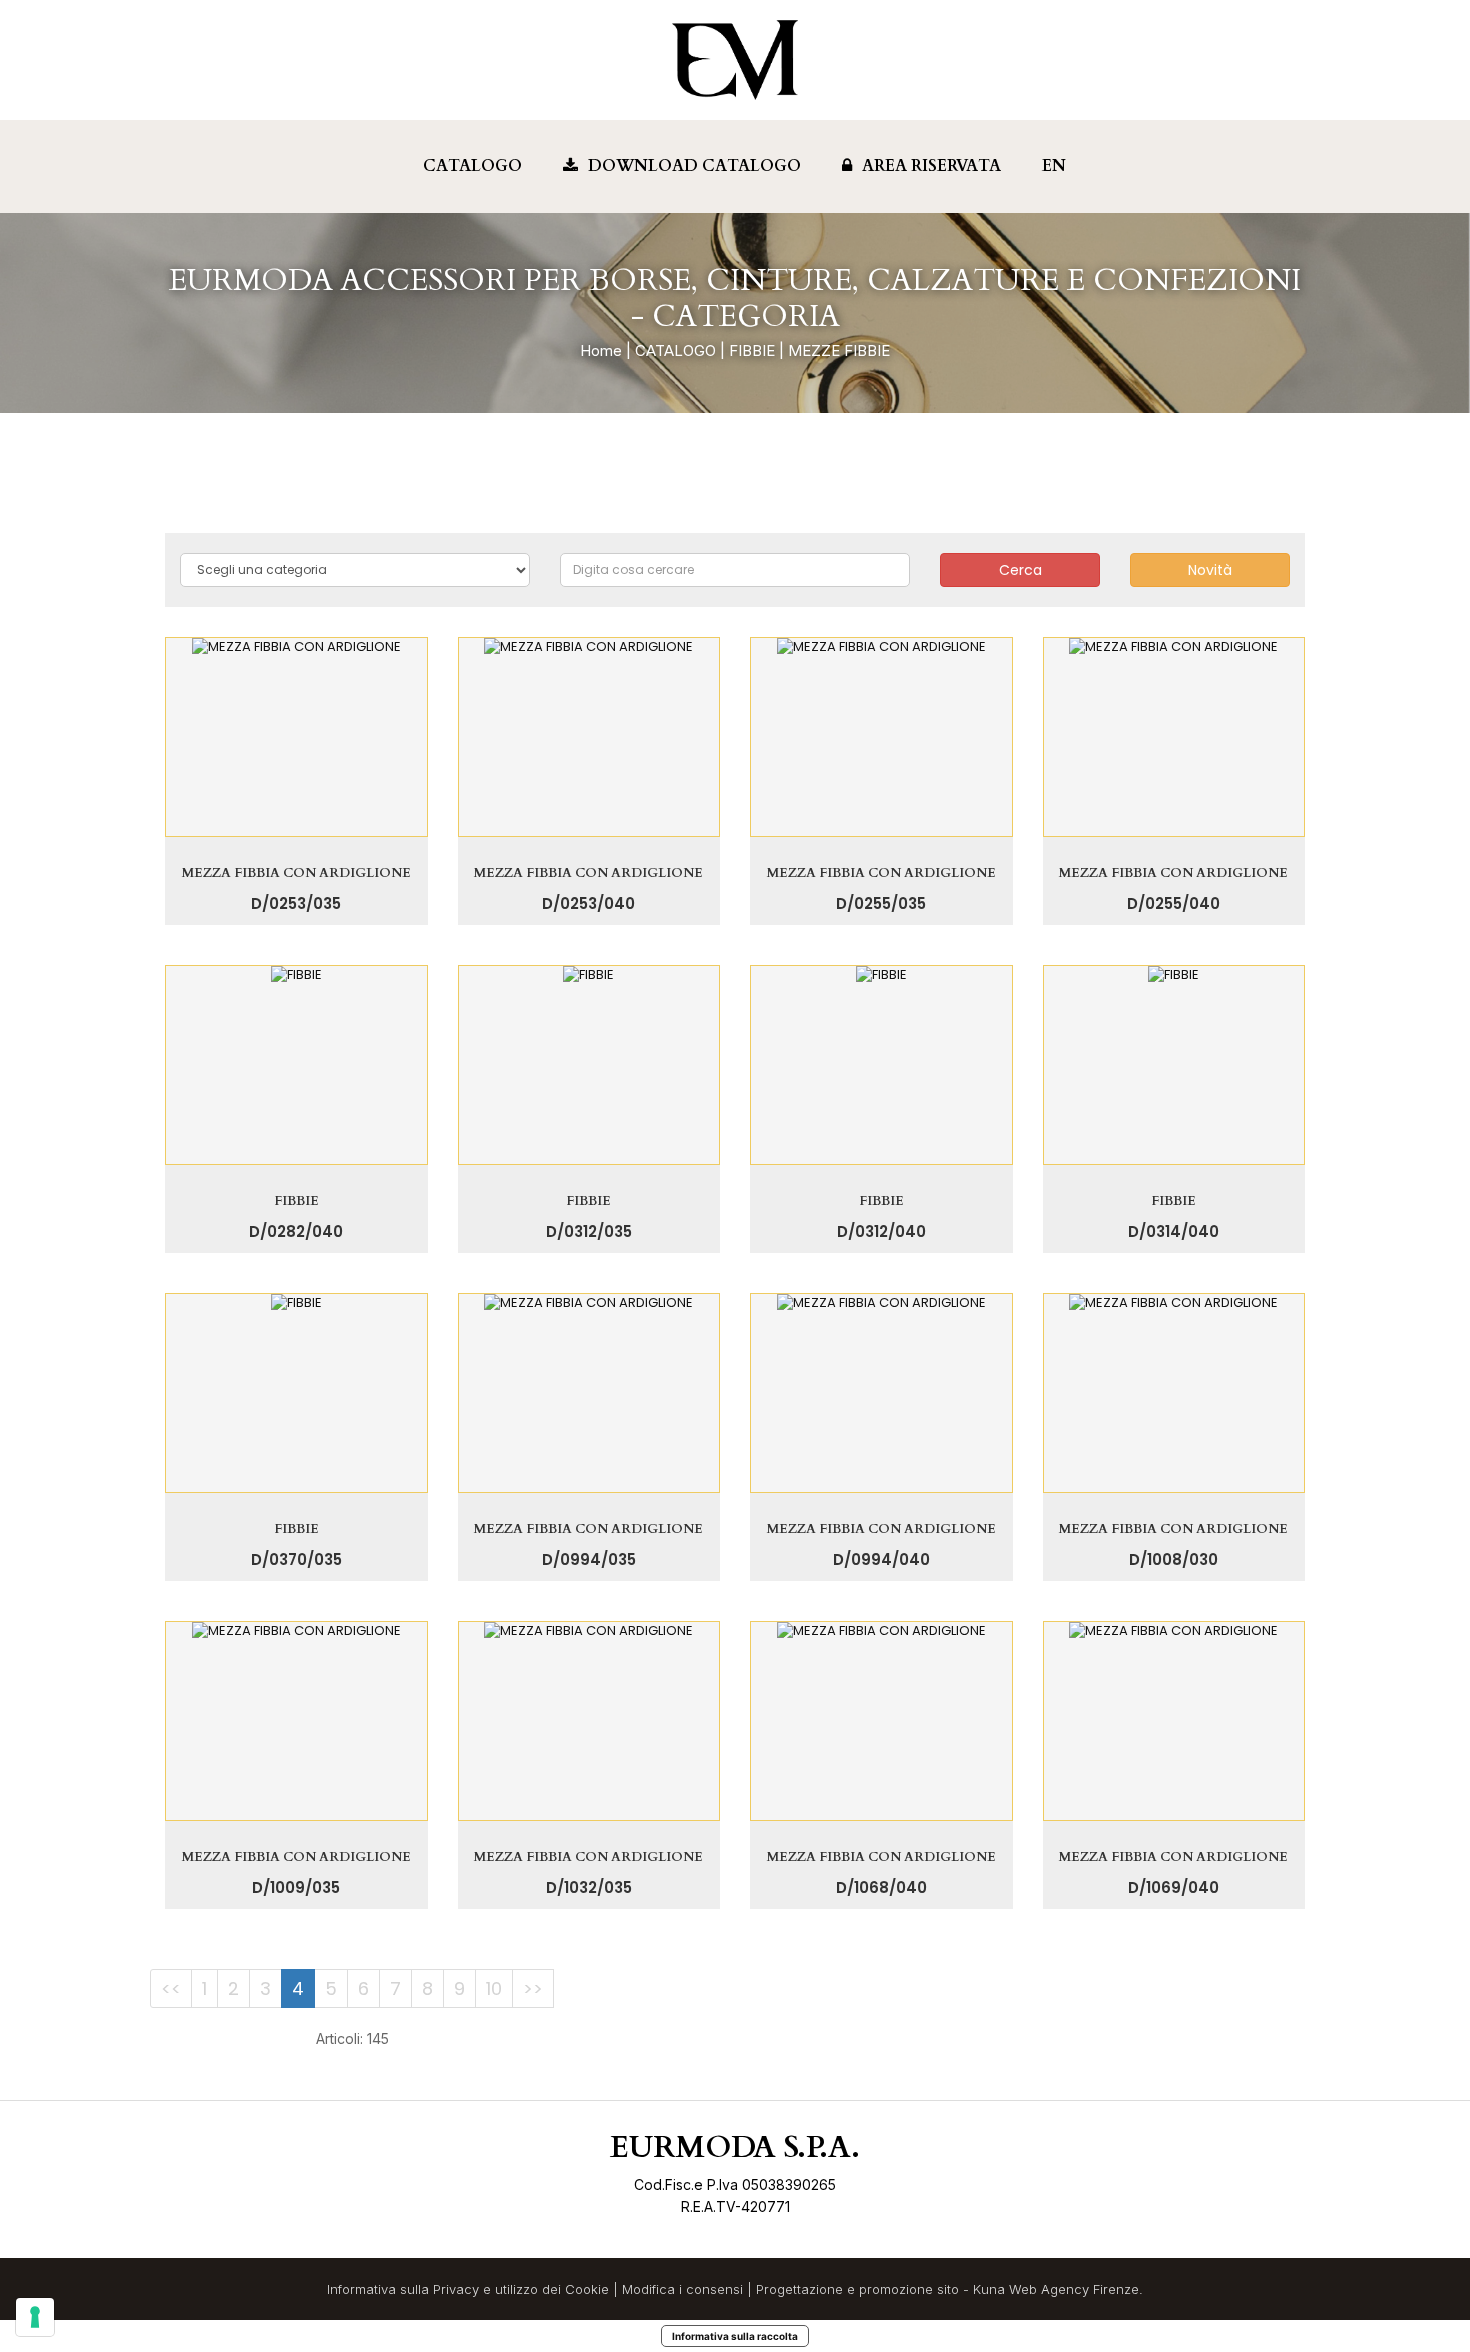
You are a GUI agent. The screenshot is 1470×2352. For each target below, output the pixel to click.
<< (171, 1988)
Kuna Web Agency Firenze (1056, 2289)
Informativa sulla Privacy (403, 2289)
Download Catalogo (694, 166)
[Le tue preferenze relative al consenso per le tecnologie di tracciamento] (35, 2317)
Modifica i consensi (682, 2289)
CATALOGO (675, 350)
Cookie (587, 2289)
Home (601, 350)
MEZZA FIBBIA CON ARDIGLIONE (296, 873)
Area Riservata (931, 166)
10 (494, 1988)
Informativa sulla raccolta (735, 2336)
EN (1054, 166)
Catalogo (472, 166)
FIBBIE (752, 350)
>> (533, 1988)
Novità (1210, 570)
